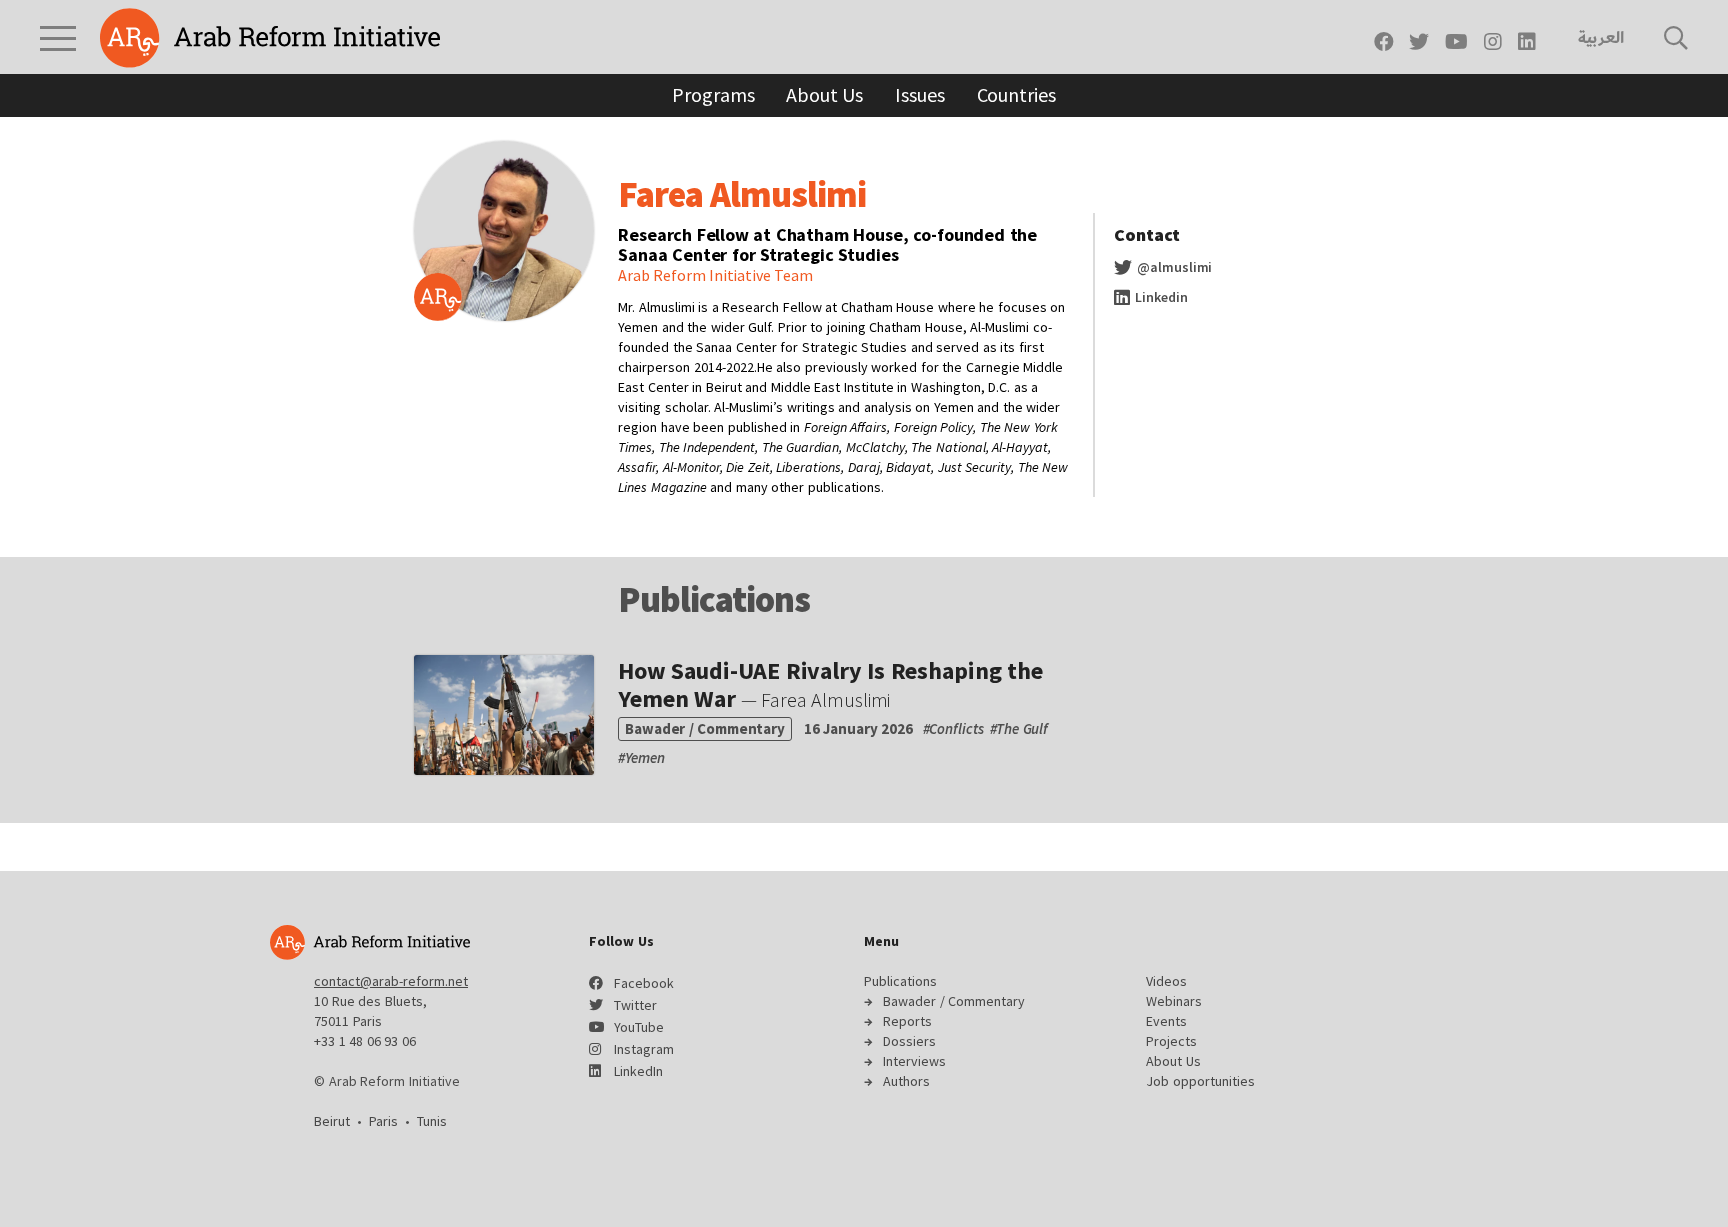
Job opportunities (1200, 1081)
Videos (1166, 981)
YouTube (639, 1027)
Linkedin (1160, 297)
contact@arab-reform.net (391, 981)
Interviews (914, 1061)
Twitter (635, 1005)
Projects (1171, 1041)
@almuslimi (1173, 267)
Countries (1016, 94)
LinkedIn (638, 1071)
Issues (919, 94)
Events (1166, 1021)
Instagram (644, 1049)
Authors (906, 1081)
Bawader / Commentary (954, 1001)
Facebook (644, 983)
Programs (713, 94)
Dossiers (909, 1041)
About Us (824, 94)
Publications (900, 981)
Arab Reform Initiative (270, 38)
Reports (907, 1021)
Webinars (1174, 1001)
